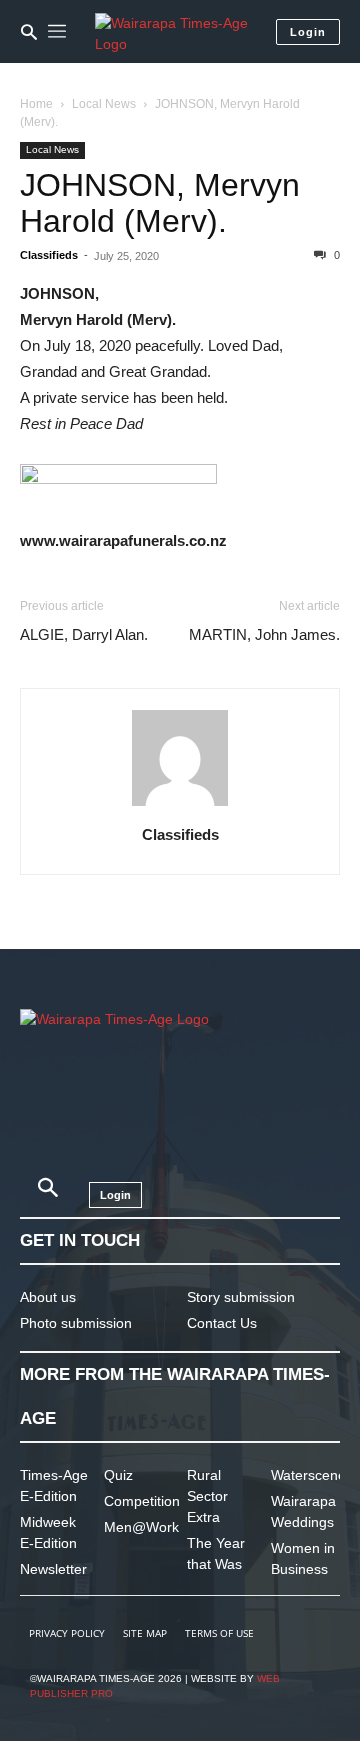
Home (36, 104)
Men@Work (141, 1527)
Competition (142, 1501)
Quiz (118, 1475)
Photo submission (76, 1323)
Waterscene (308, 1475)
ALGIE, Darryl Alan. (84, 634)
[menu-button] (57, 32)
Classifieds (49, 255)
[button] (29, 32)
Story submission (241, 1297)
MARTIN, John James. (264, 634)
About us (48, 1297)
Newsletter (53, 1569)
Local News (104, 104)
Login (308, 32)
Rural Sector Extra (207, 1496)
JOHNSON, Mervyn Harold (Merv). (160, 203)
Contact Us (222, 1323)
